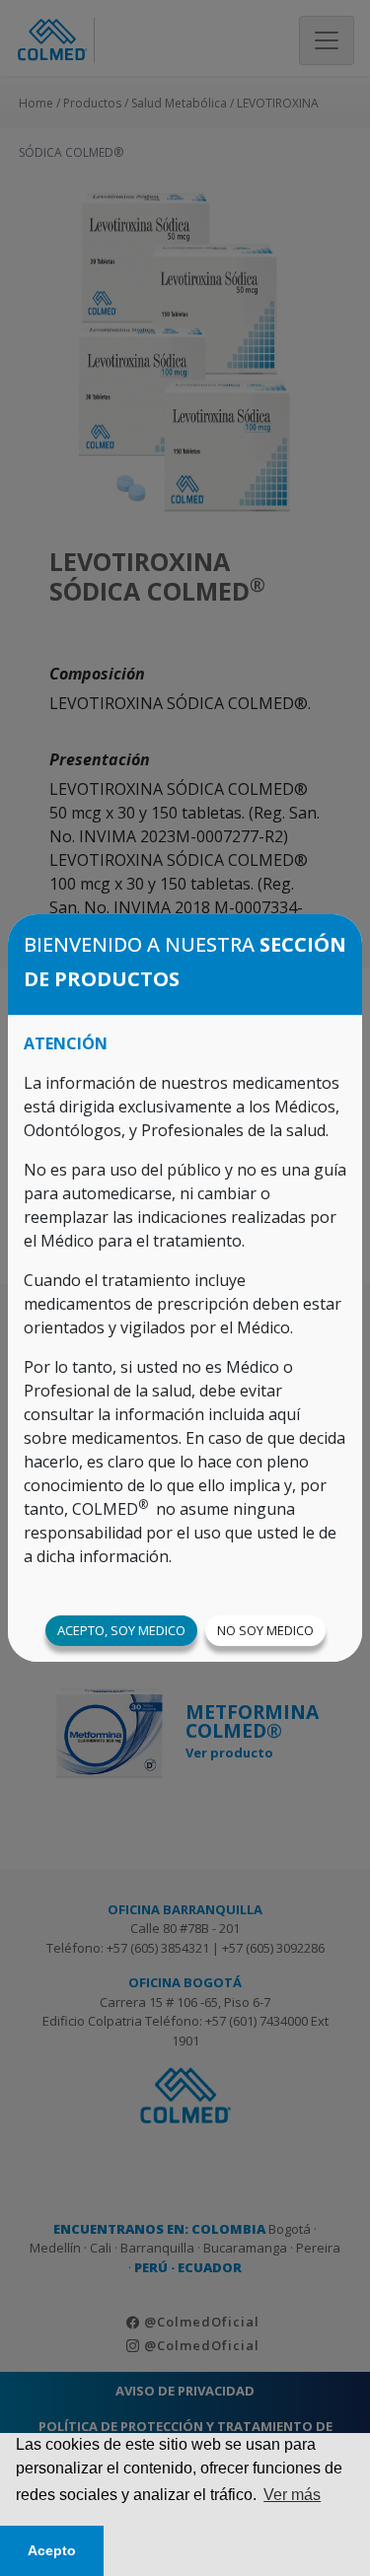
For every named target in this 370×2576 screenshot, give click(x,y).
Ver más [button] (292, 2495)
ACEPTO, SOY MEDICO (121, 1630)
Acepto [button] (52, 2550)
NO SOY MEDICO (265, 1630)
